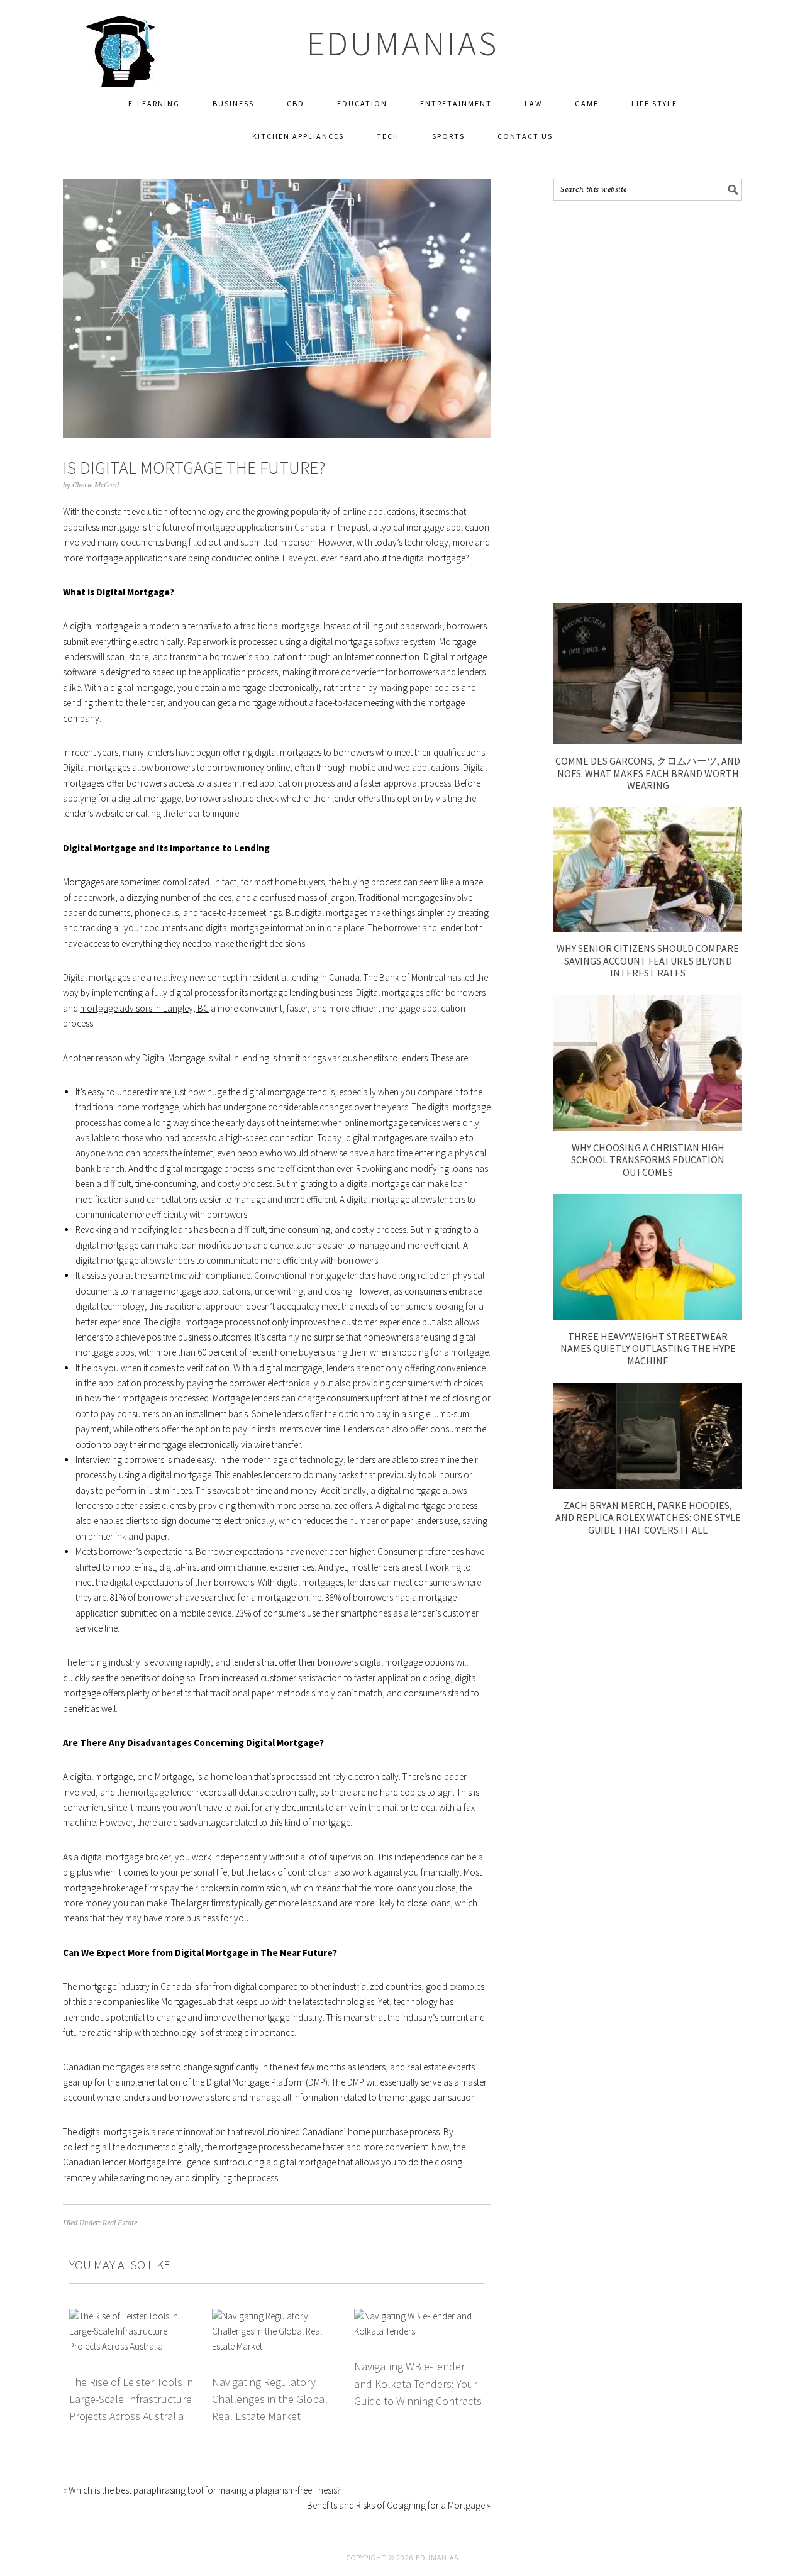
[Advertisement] (648, 402)
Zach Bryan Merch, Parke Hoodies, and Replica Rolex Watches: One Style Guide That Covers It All (648, 1517)
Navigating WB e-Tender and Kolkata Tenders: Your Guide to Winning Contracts (418, 2384)
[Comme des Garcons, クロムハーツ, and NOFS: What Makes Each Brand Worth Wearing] (648, 741)
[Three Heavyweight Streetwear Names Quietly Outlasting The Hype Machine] (648, 1316)
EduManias (403, 43)
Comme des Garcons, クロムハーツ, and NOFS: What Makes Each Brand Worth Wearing (648, 773)
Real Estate (120, 2223)
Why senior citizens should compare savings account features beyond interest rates (648, 960)
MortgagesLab (189, 2002)
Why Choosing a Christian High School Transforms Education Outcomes (648, 1159)
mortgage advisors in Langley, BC (144, 1008)
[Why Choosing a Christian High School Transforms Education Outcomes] (648, 1128)
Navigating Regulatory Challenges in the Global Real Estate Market (270, 2399)
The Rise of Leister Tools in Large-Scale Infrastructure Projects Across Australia (131, 2399)
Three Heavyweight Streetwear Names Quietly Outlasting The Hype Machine (648, 1348)
